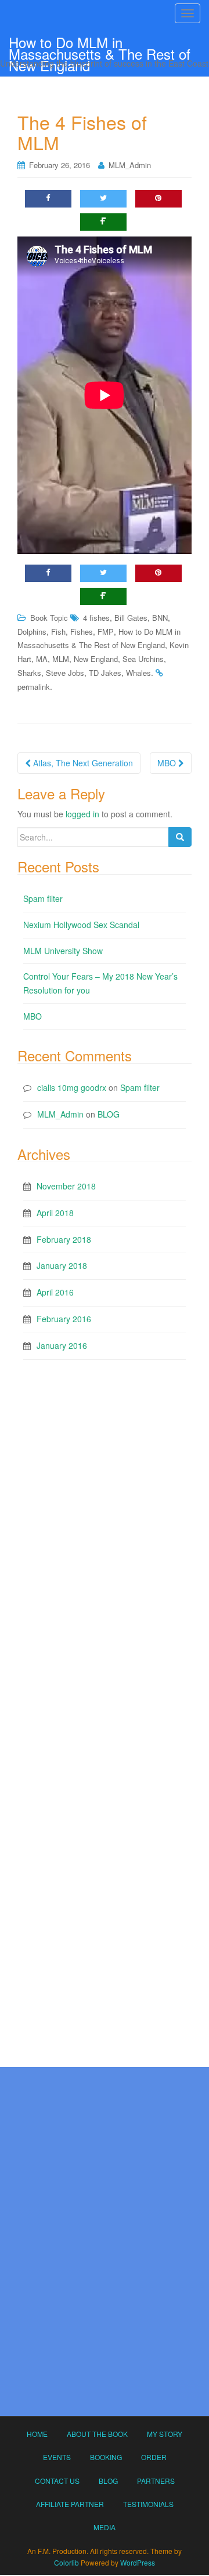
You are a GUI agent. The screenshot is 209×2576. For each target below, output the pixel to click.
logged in (82, 814)
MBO (168, 763)
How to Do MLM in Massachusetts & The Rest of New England (100, 44)
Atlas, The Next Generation (82, 763)
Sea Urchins (143, 659)
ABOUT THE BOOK (97, 2434)
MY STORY (165, 2434)
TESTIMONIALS (148, 2504)
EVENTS (57, 2457)
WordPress (138, 2562)
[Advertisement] (105, 1482)
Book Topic (49, 618)
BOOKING (106, 2457)
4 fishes (96, 618)
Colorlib (66, 2562)
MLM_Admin (130, 165)
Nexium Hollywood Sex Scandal (81, 925)
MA (42, 659)
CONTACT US (57, 2481)
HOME (37, 2434)
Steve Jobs (65, 673)
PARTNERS (156, 2481)
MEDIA (105, 2527)
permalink (34, 687)
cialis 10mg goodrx (72, 1087)
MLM (61, 659)
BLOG (109, 1114)
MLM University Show (63, 951)
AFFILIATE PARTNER (70, 2504)
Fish (58, 632)
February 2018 (64, 1239)
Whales (138, 673)
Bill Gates (131, 618)
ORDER (154, 2457)
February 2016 (64, 1319)
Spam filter (43, 898)
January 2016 (62, 1345)
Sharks (29, 673)
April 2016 (55, 1292)
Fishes (82, 632)
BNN (160, 618)
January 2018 (62, 1265)
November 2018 (66, 1186)
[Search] (180, 837)
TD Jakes (105, 673)
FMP (106, 632)
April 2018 (55, 1213)
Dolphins (32, 632)
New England (96, 659)
